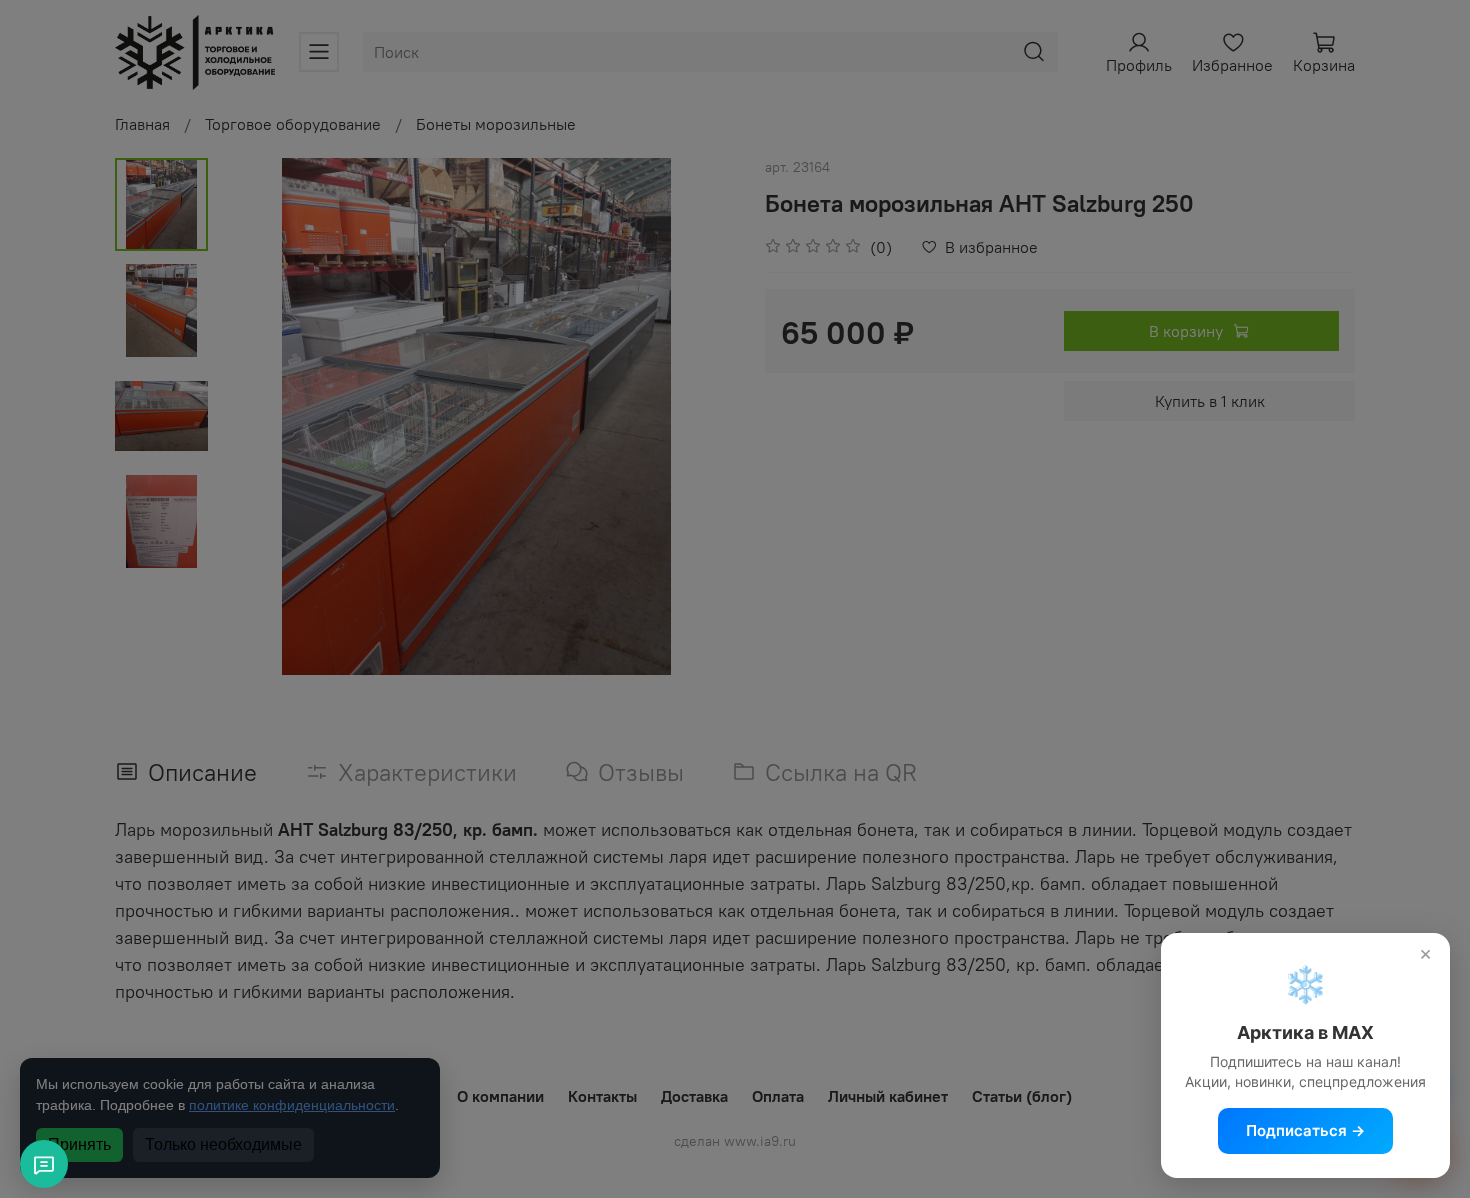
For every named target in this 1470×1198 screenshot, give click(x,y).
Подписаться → (1305, 1130)
